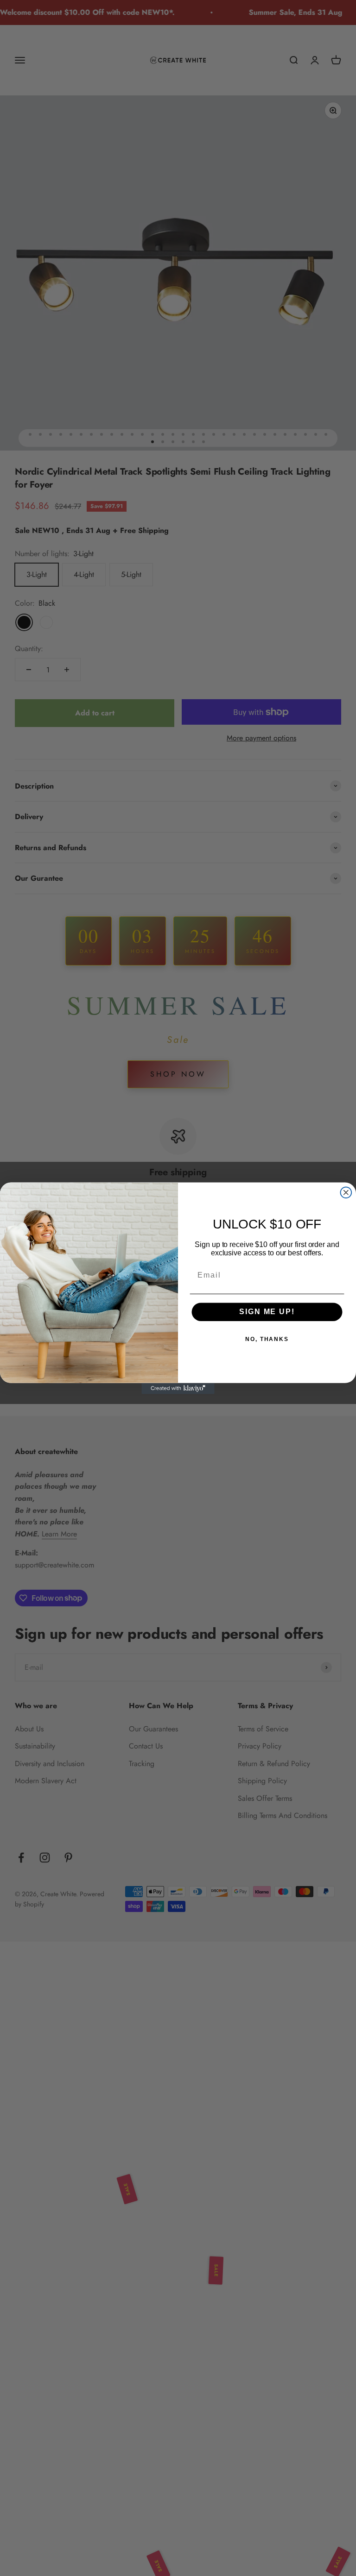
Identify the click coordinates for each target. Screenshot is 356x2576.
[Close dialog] (346, 1192)
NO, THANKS (267, 1339)
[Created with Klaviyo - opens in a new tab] (178, 1388)
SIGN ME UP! (267, 1312)
